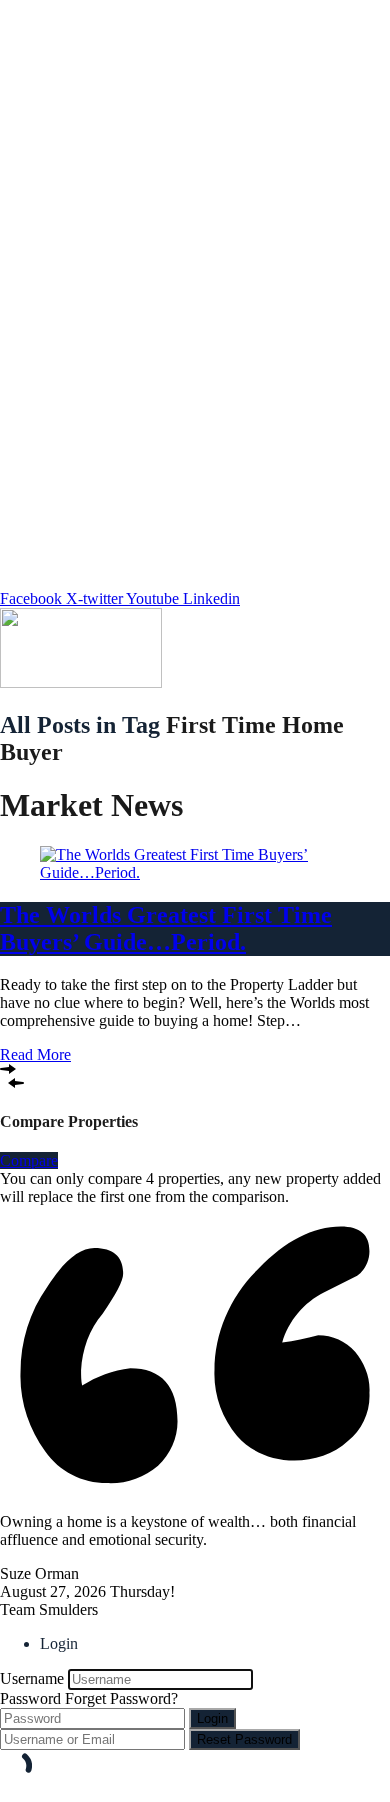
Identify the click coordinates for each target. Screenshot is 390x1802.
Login (212, 1718)
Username (32, 1678)
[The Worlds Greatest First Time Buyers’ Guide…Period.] (195, 872)
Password (30, 1698)
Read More (35, 1054)
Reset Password (244, 1739)
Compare (29, 1160)
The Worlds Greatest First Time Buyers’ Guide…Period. (166, 928)
